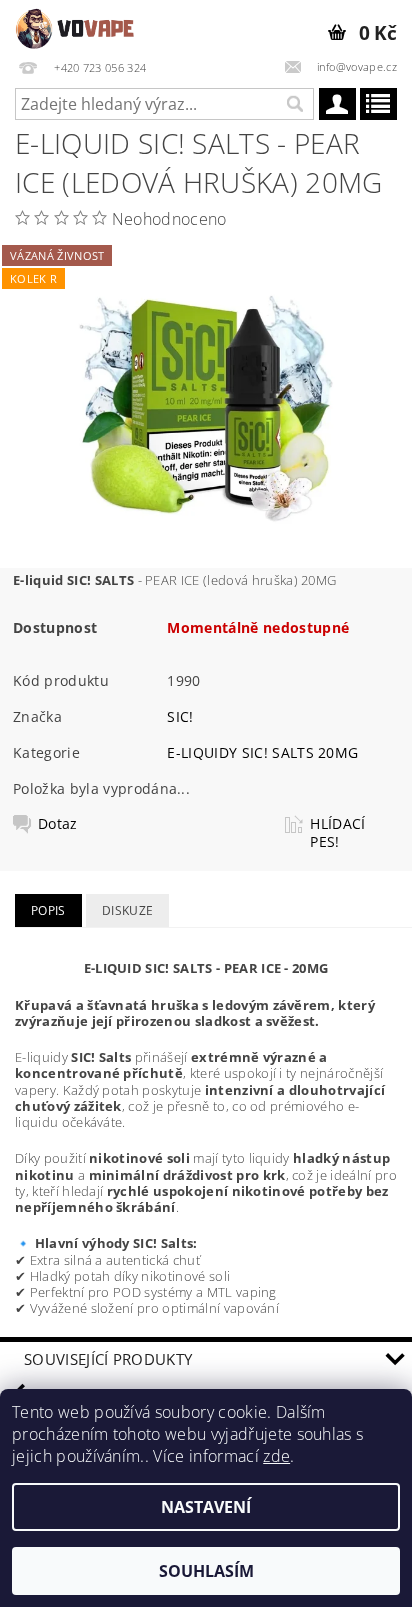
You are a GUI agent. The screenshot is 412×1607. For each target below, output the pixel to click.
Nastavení (206, 1507)
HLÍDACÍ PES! (337, 833)
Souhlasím (206, 1571)
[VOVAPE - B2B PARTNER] (76, 26)
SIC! (180, 716)
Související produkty (108, 1359)
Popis (48, 910)
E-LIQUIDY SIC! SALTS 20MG (262, 752)
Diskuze (127, 910)
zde (276, 1456)
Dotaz (58, 824)
